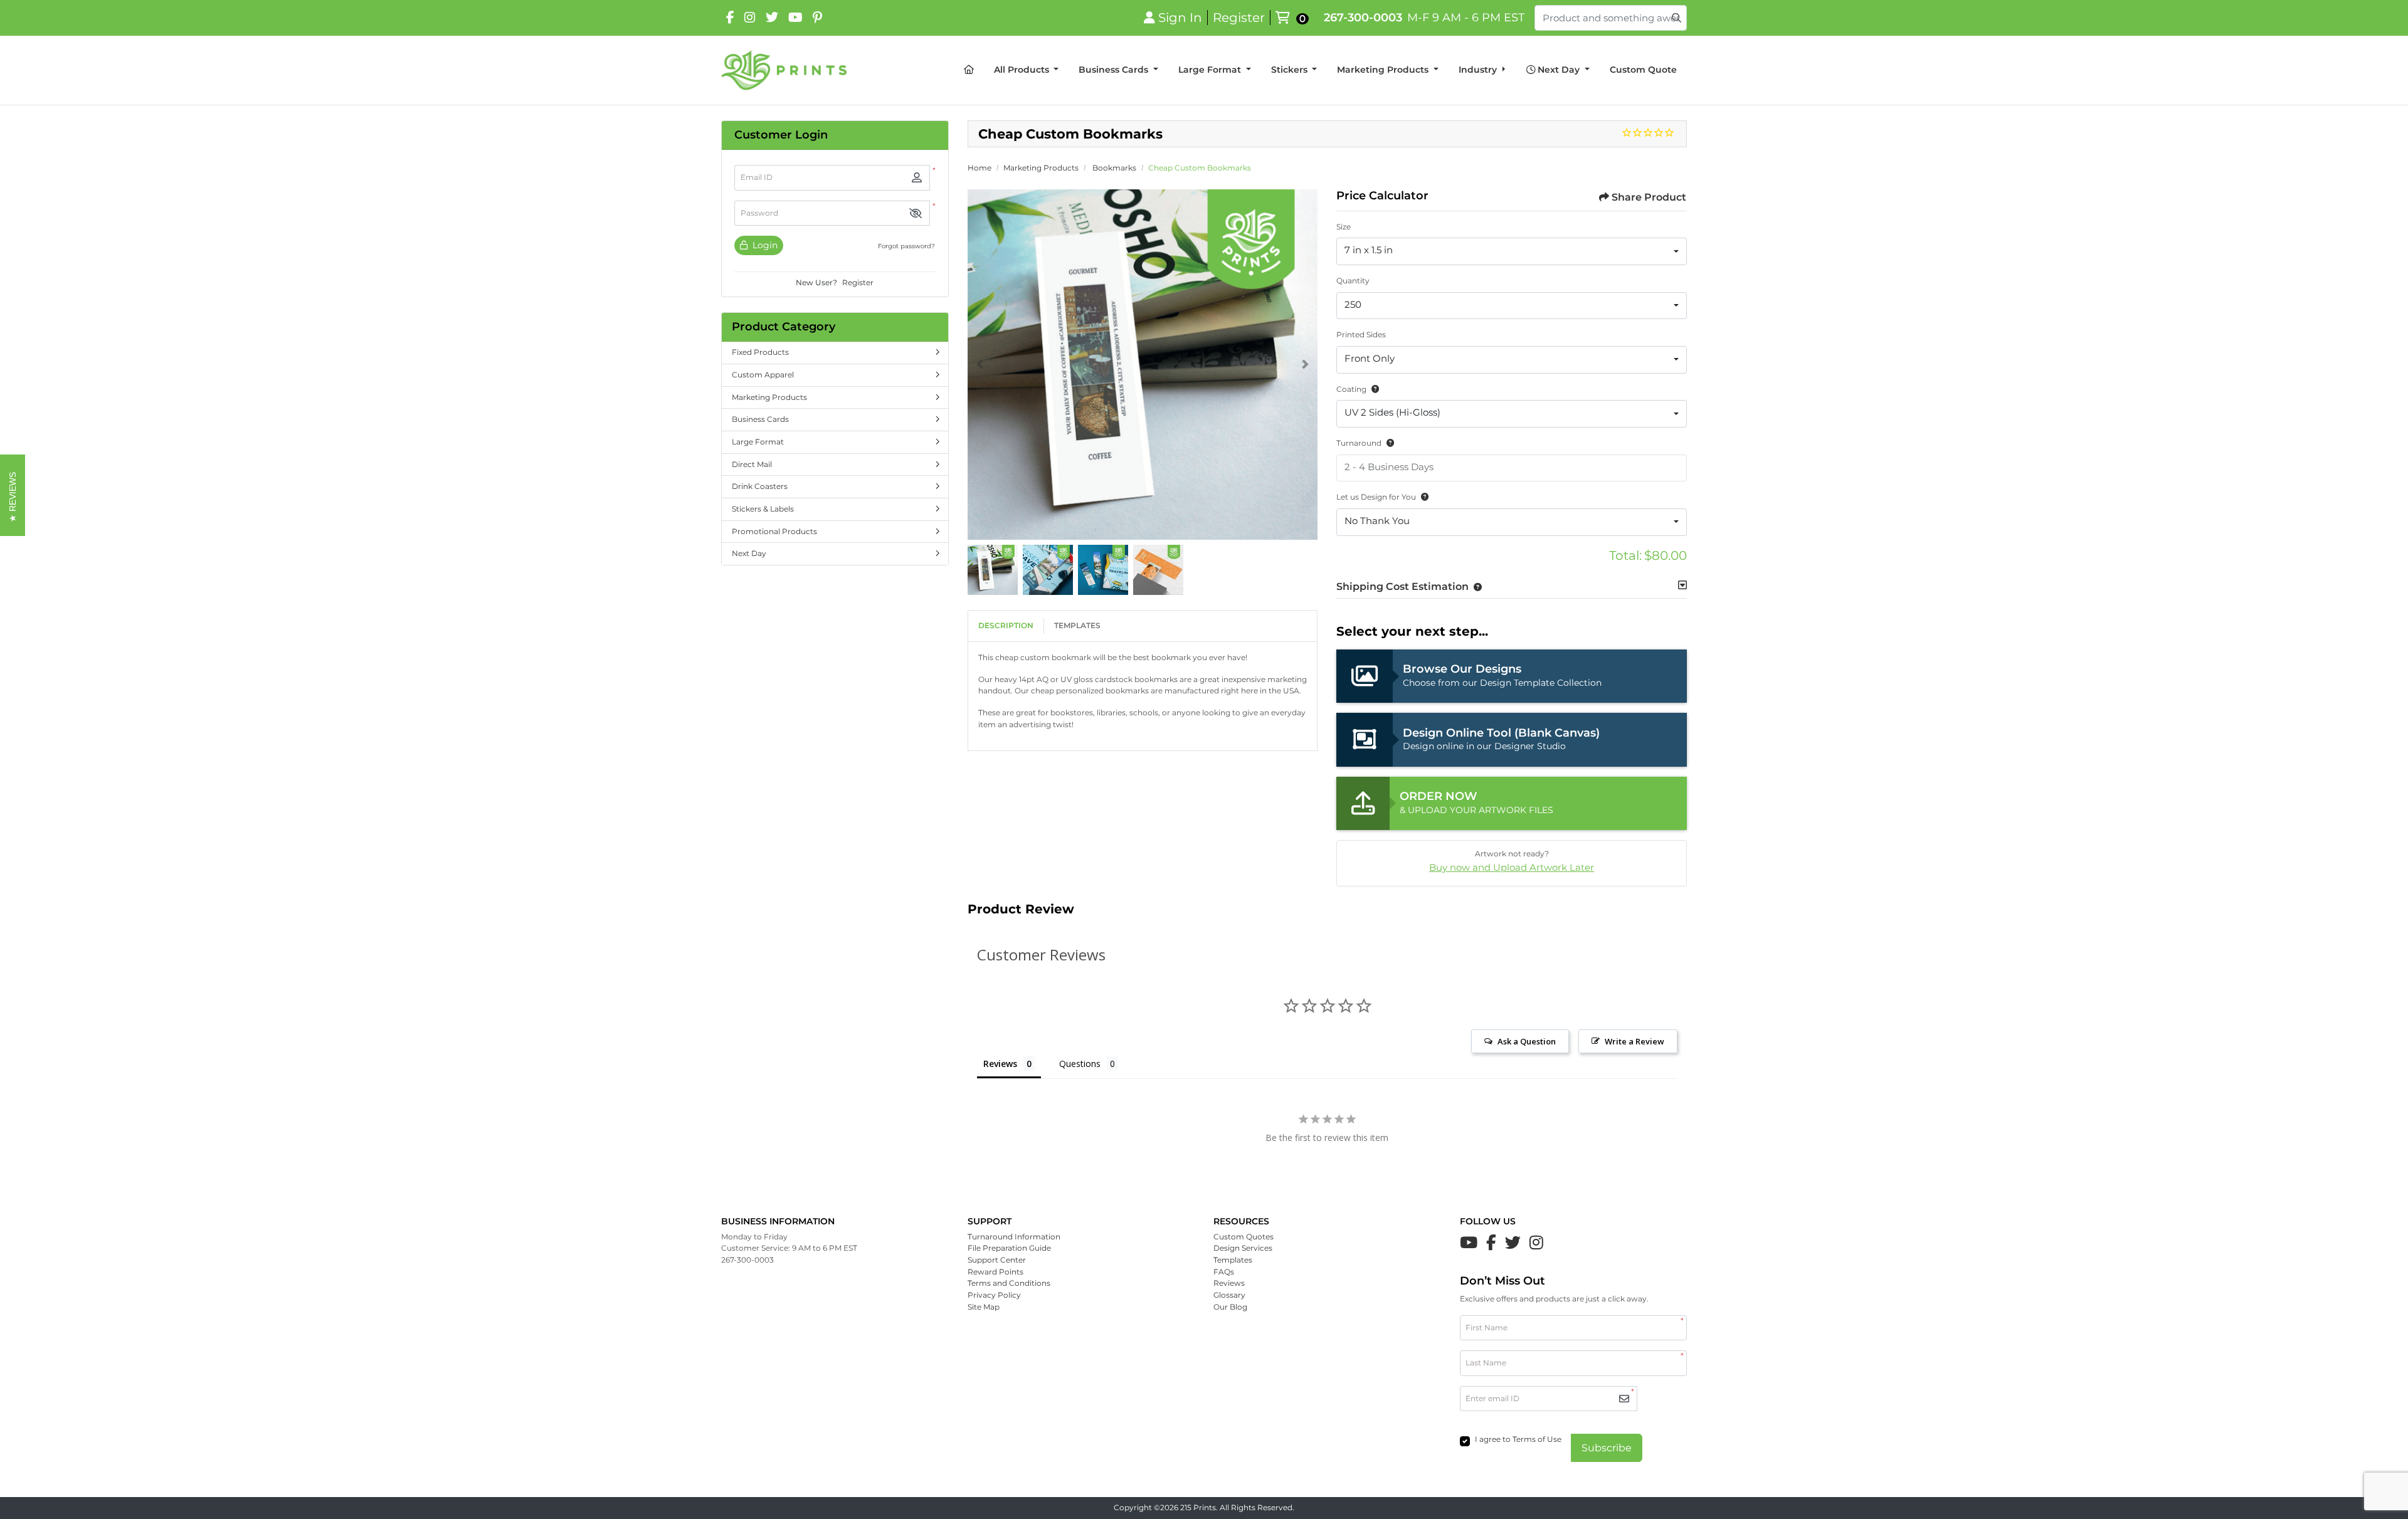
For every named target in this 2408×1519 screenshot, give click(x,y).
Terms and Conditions (1009, 1283)
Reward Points (995, 1272)
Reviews (1229, 1283)
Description (1006, 625)
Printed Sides (1361, 334)
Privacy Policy (994, 1295)
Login (764, 245)
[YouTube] (795, 18)
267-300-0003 (1363, 17)
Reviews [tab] (1000, 1064)
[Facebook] (730, 18)
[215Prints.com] (784, 70)
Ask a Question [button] (1527, 1041)
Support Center (997, 1260)
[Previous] (980, 364)
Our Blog (1230, 1307)
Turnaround (1359, 443)
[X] (772, 18)
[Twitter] (1513, 1243)
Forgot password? (906, 246)
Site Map (984, 1307)
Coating (1351, 389)
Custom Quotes (1244, 1237)
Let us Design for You (1376, 497)
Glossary (1229, 1295)
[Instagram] (750, 18)
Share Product (1649, 197)
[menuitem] (969, 70)
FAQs (1224, 1272)
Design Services (1243, 1248)
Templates (1077, 625)
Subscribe (1607, 1448)
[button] (916, 213)
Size (1344, 227)
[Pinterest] (817, 18)
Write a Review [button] (1634, 1041)
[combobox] (1512, 251)
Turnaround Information (1014, 1237)
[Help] (1373, 389)
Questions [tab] (1080, 1064)
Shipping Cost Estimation (1402, 586)
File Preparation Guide (1009, 1248)
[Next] (1305, 364)
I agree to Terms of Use (1518, 1439)
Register (858, 282)
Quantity (1353, 281)
